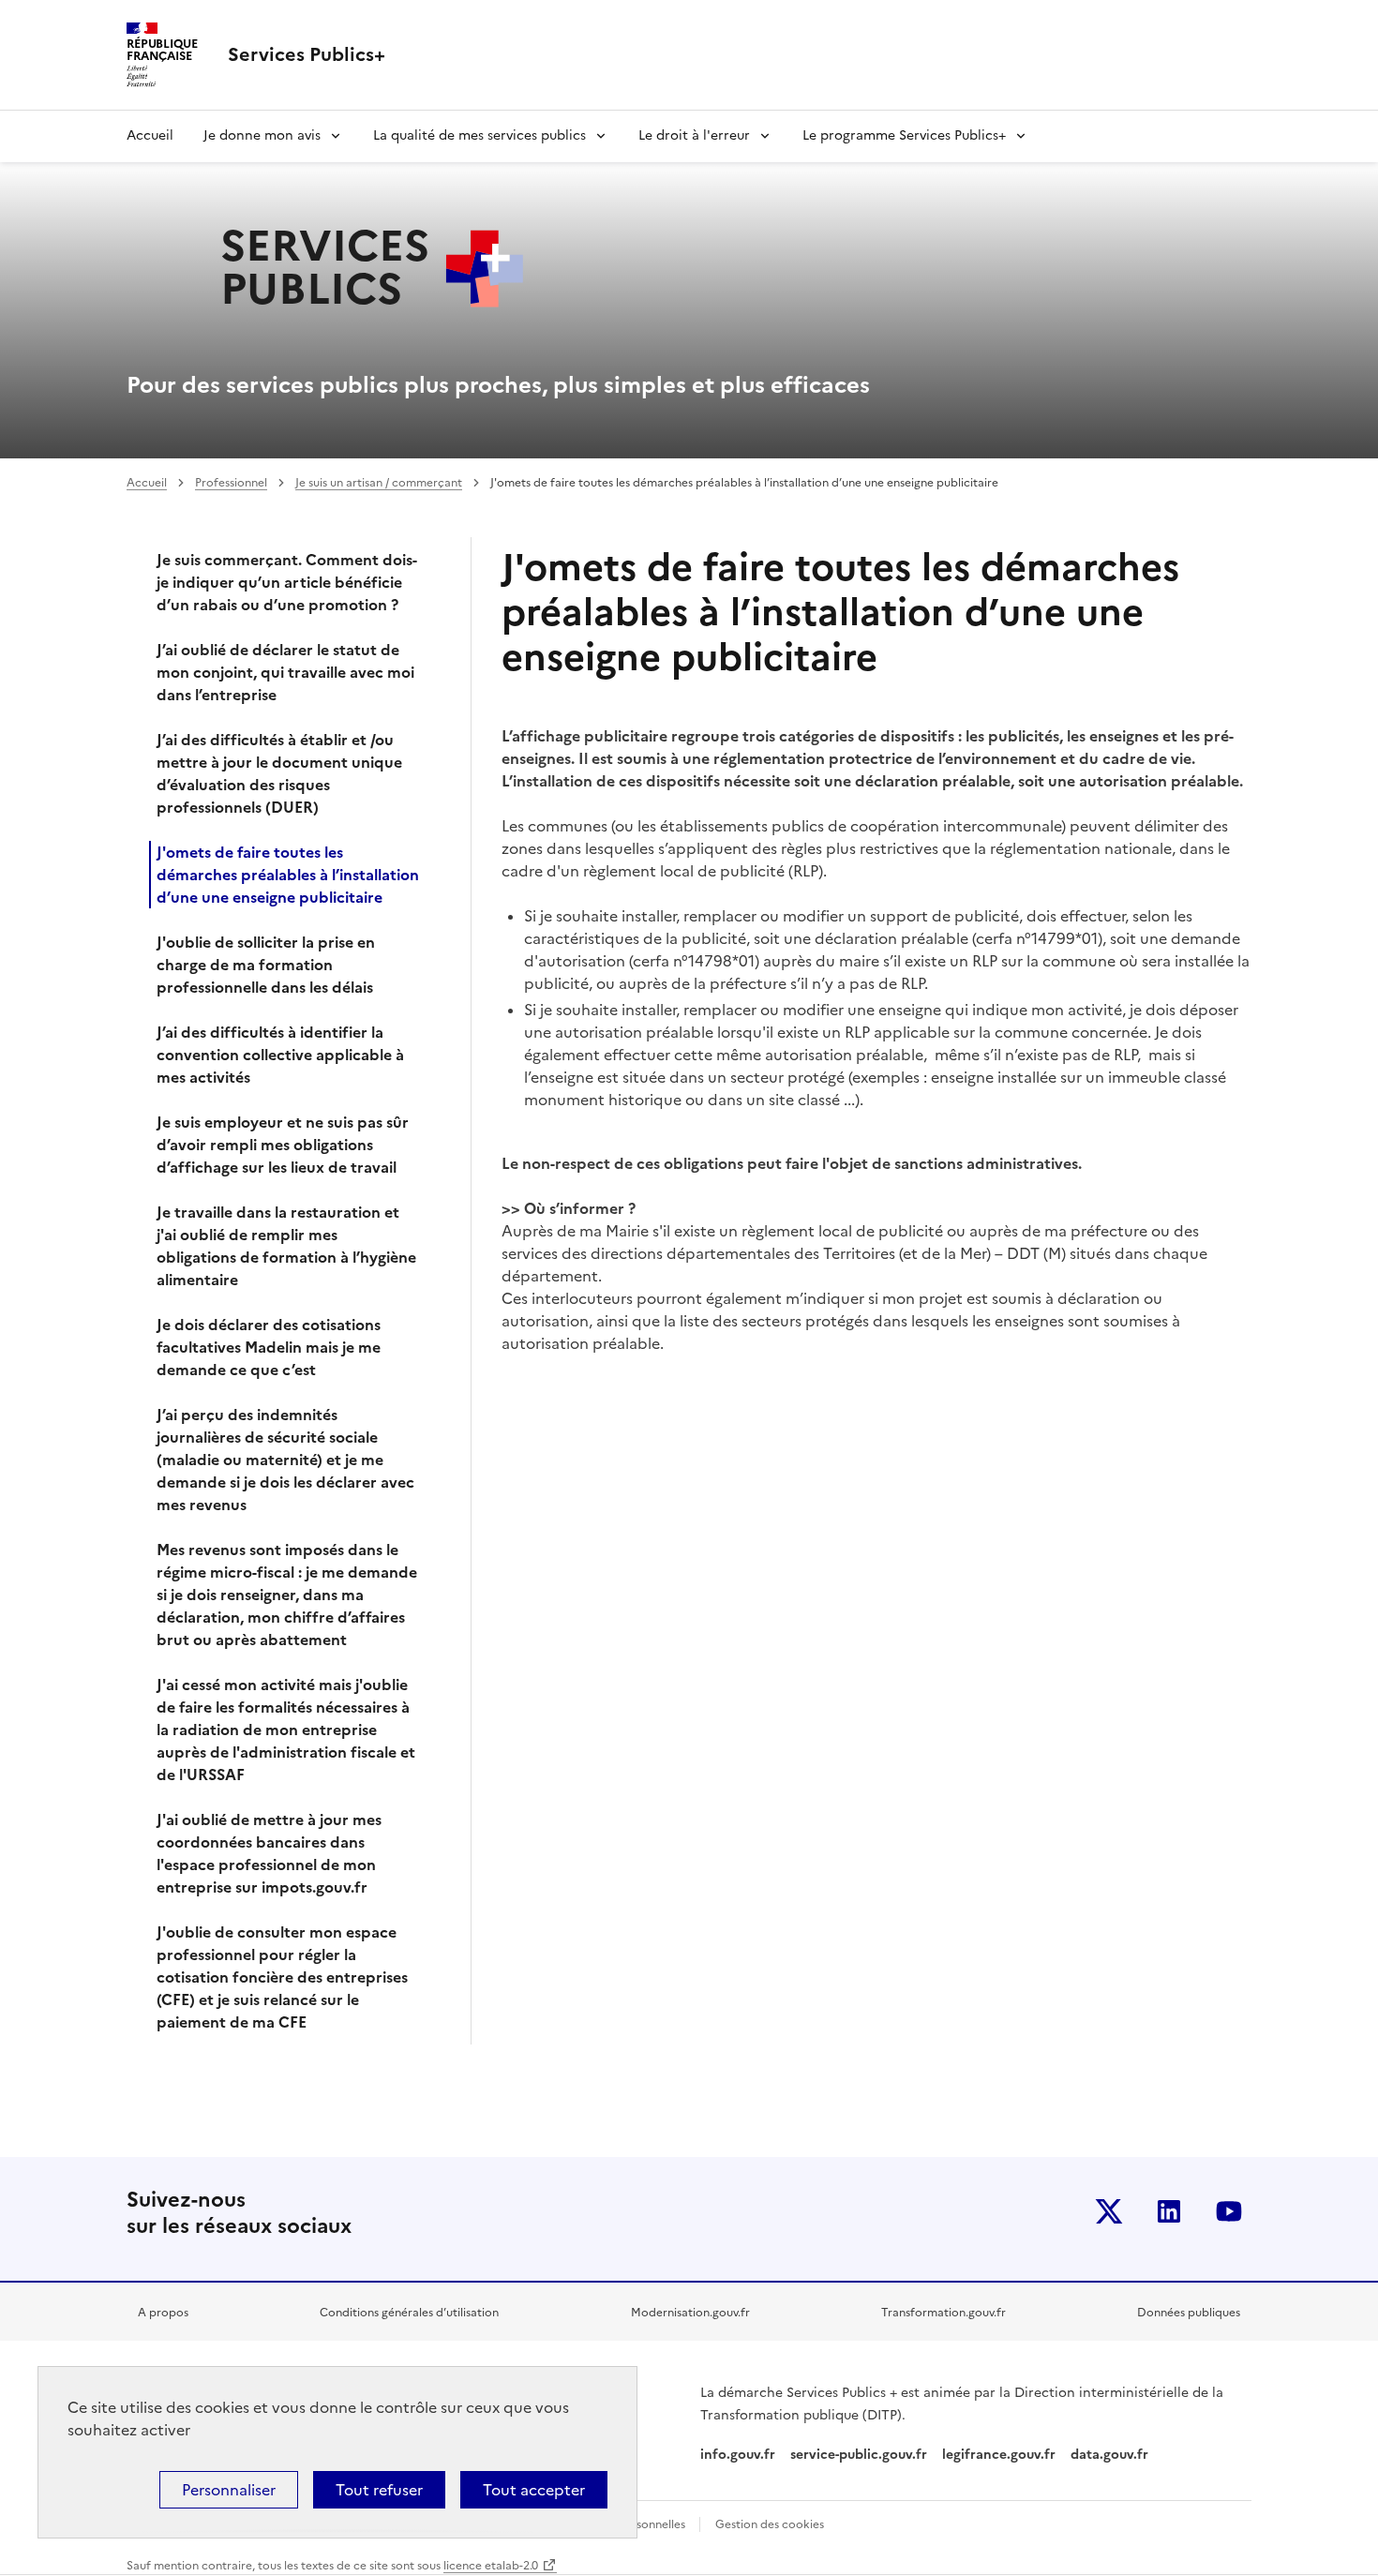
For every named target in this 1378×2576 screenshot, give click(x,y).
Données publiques (1189, 2313)
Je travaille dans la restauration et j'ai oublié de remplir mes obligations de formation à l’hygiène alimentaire (286, 1246)
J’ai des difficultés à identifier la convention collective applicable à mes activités (280, 1055)
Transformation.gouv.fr (944, 2313)
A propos (163, 2313)
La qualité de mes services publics (479, 135)
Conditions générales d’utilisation (409, 2313)
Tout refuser (379, 2490)
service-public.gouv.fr (859, 2455)
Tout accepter (534, 2490)
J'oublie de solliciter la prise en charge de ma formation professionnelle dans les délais (266, 965)
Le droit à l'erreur (694, 135)
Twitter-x (1109, 2211)
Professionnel (231, 483)
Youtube (1229, 2211)
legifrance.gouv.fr (999, 2455)
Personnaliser (229, 2490)
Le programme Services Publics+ (904, 135)
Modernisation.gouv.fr (690, 2313)
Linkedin (1169, 2211)
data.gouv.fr (1111, 2455)
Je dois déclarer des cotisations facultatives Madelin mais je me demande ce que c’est (269, 1347)
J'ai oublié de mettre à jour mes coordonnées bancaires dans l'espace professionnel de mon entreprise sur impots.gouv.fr (269, 1853)
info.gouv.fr (738, 2455)
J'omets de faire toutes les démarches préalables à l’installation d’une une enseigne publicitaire (288, 875)
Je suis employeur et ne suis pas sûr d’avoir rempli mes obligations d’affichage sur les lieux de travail (283, 1145)
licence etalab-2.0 (491, 2566)
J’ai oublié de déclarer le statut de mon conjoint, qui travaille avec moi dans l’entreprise (285, 672)
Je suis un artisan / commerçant (379, 483)
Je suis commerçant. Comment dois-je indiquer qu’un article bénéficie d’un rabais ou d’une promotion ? (287, 582)
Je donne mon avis (262, 135)
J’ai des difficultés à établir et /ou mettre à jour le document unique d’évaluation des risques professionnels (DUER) (279, 773)
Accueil (150, 135)
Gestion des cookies (770, 2524)
